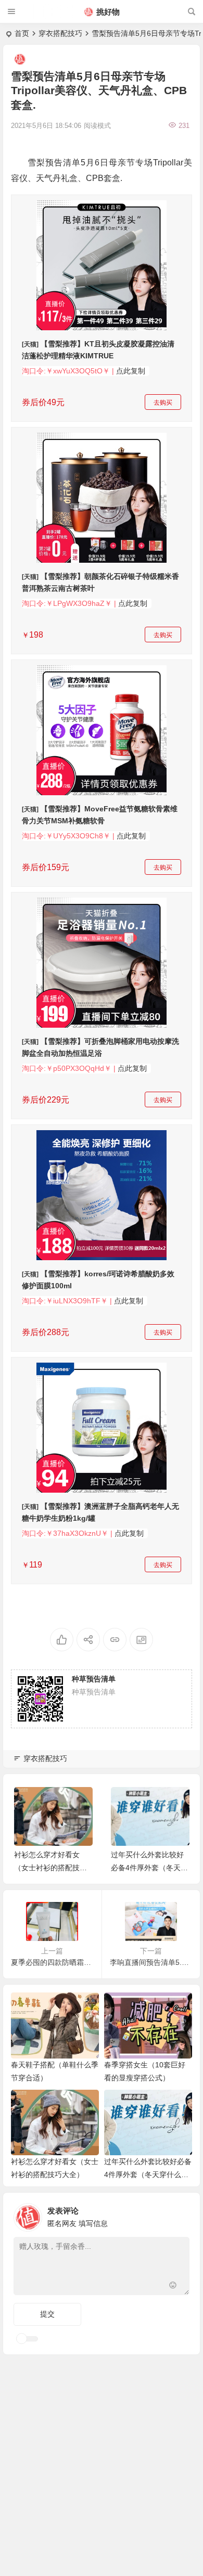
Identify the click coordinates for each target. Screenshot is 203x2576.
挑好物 (108, 12)
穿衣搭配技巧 (60, 33)
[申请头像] (179, 2215)
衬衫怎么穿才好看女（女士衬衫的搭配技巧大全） (50, 1868)
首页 (22, 33)
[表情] (173, 2286)
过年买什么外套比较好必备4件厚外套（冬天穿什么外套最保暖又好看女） (148, 2174)
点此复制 (131, 371)
